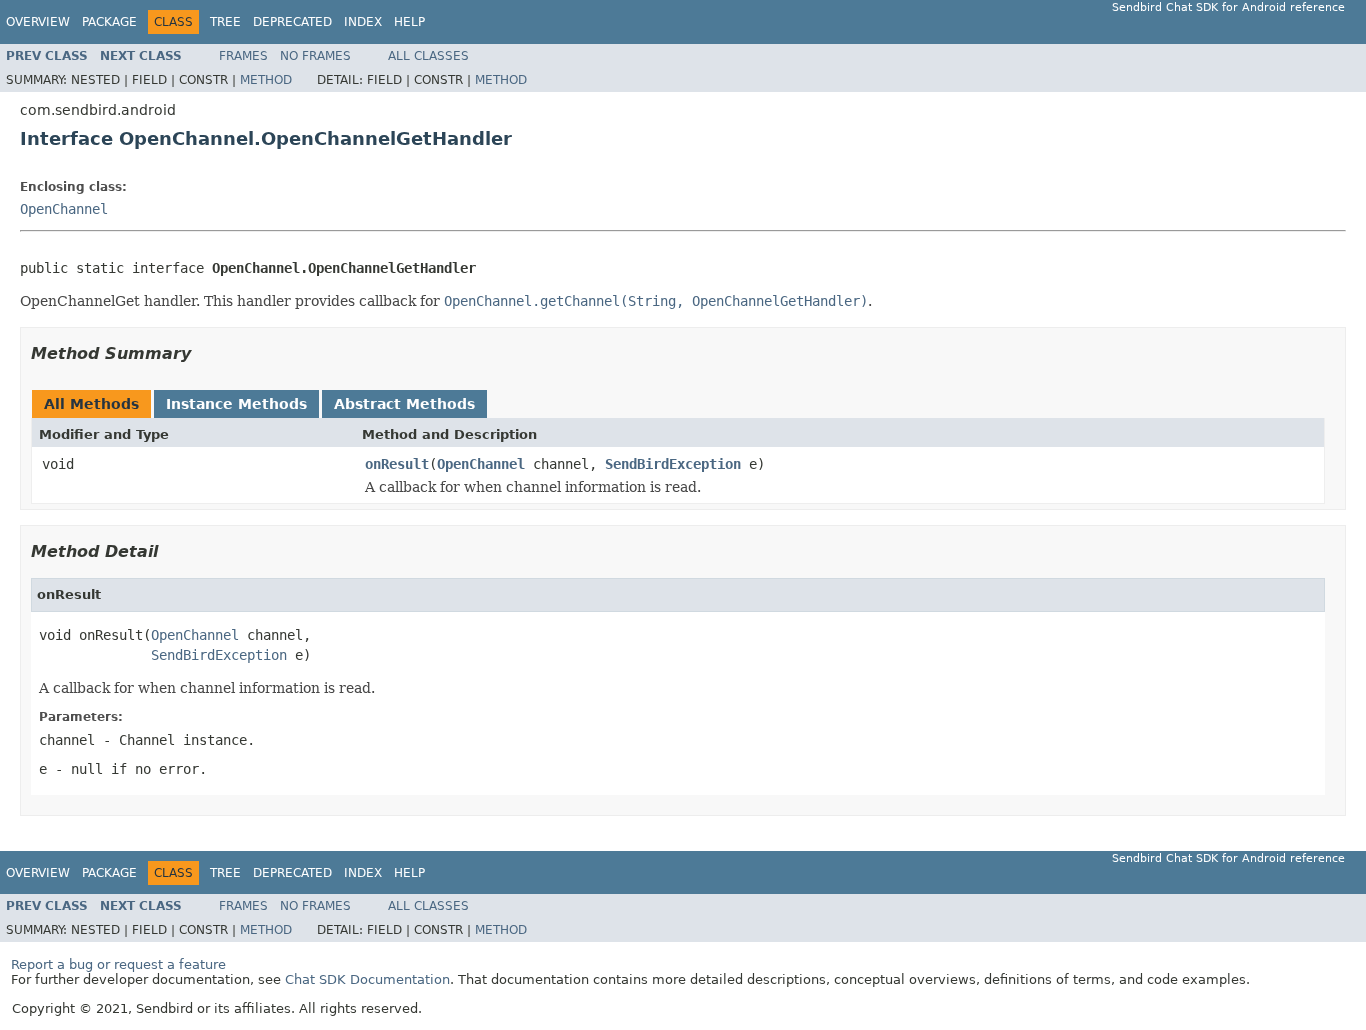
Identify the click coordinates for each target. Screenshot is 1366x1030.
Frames (243, 56)
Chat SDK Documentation (367, 979)
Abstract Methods (404, 404)
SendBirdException (673, 464)
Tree (225, 22)
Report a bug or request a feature (118, 964)
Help (409, 22)
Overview (38, 22)
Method (266, 80)
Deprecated (292, 22)
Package (109, 22)
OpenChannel (64, 209)
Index (363, 22)
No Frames (315, 56)
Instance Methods (236, 404)
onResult (397, 464)
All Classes (428, 56)
